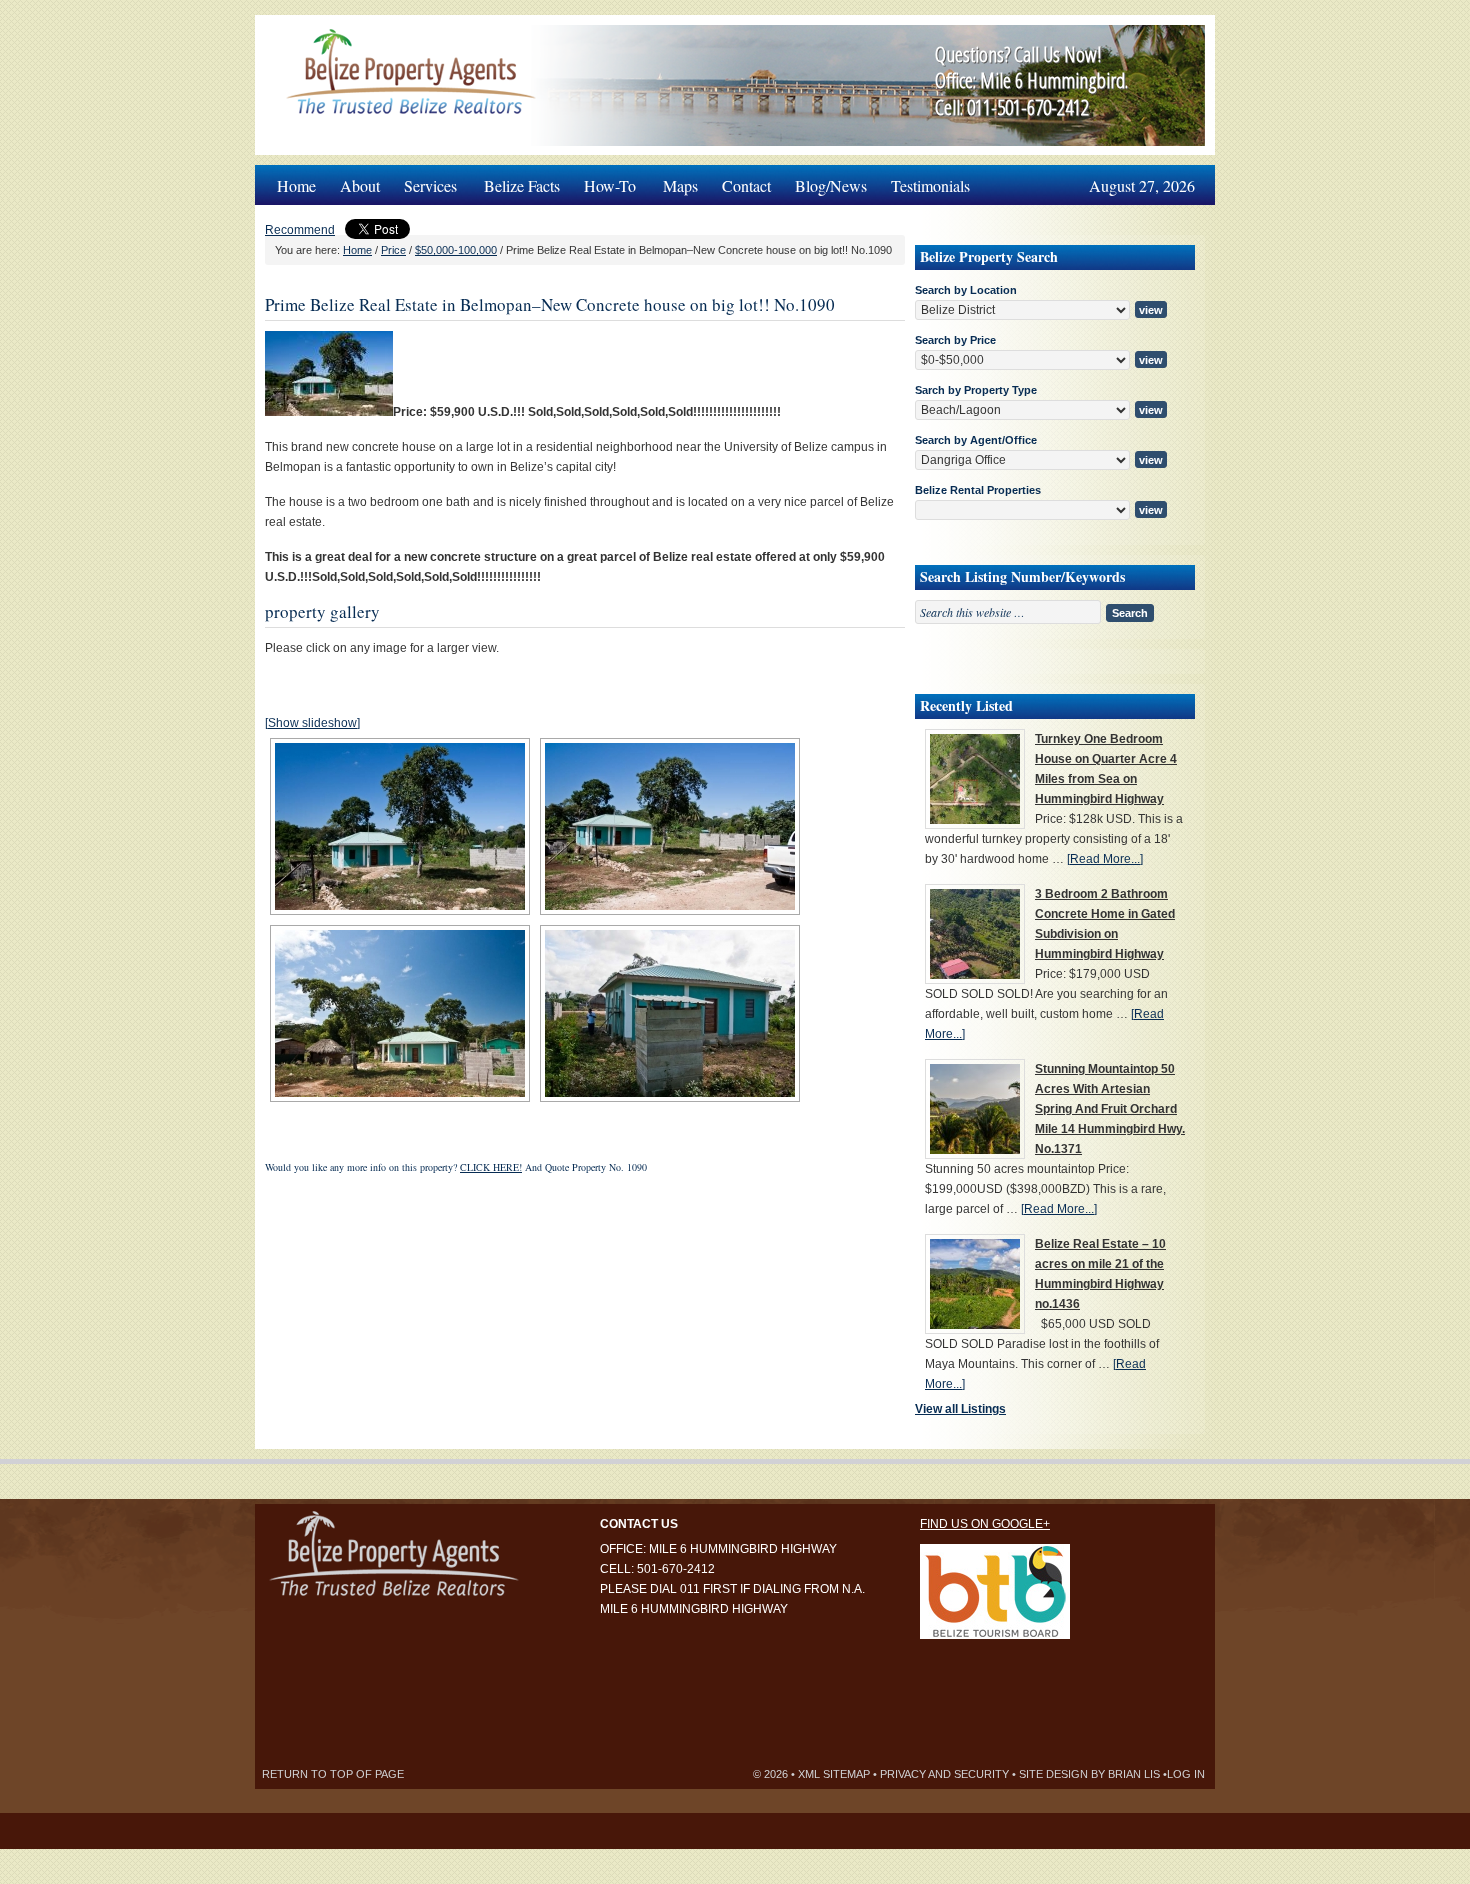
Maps (680, 185)
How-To (604, 180)
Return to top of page (333, 1774)
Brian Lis (1134, 1774)
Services (424, 180)
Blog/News (831, 185)
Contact (746, 185)
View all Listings (960, 1409)
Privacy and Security (944, 1774)
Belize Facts (522, 185)
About (360, 185)
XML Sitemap (834, 1774)
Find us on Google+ (985, 1524)
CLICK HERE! (491, 1167)
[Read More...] (1105, 859)
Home (296, 185)
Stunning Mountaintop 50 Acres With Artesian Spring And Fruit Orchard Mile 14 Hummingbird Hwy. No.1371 (1110, 1109)
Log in (1186, 1774)
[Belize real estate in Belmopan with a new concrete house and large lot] (329, 412)
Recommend (300, 230)
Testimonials (930, 185)
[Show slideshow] (312, 723)
